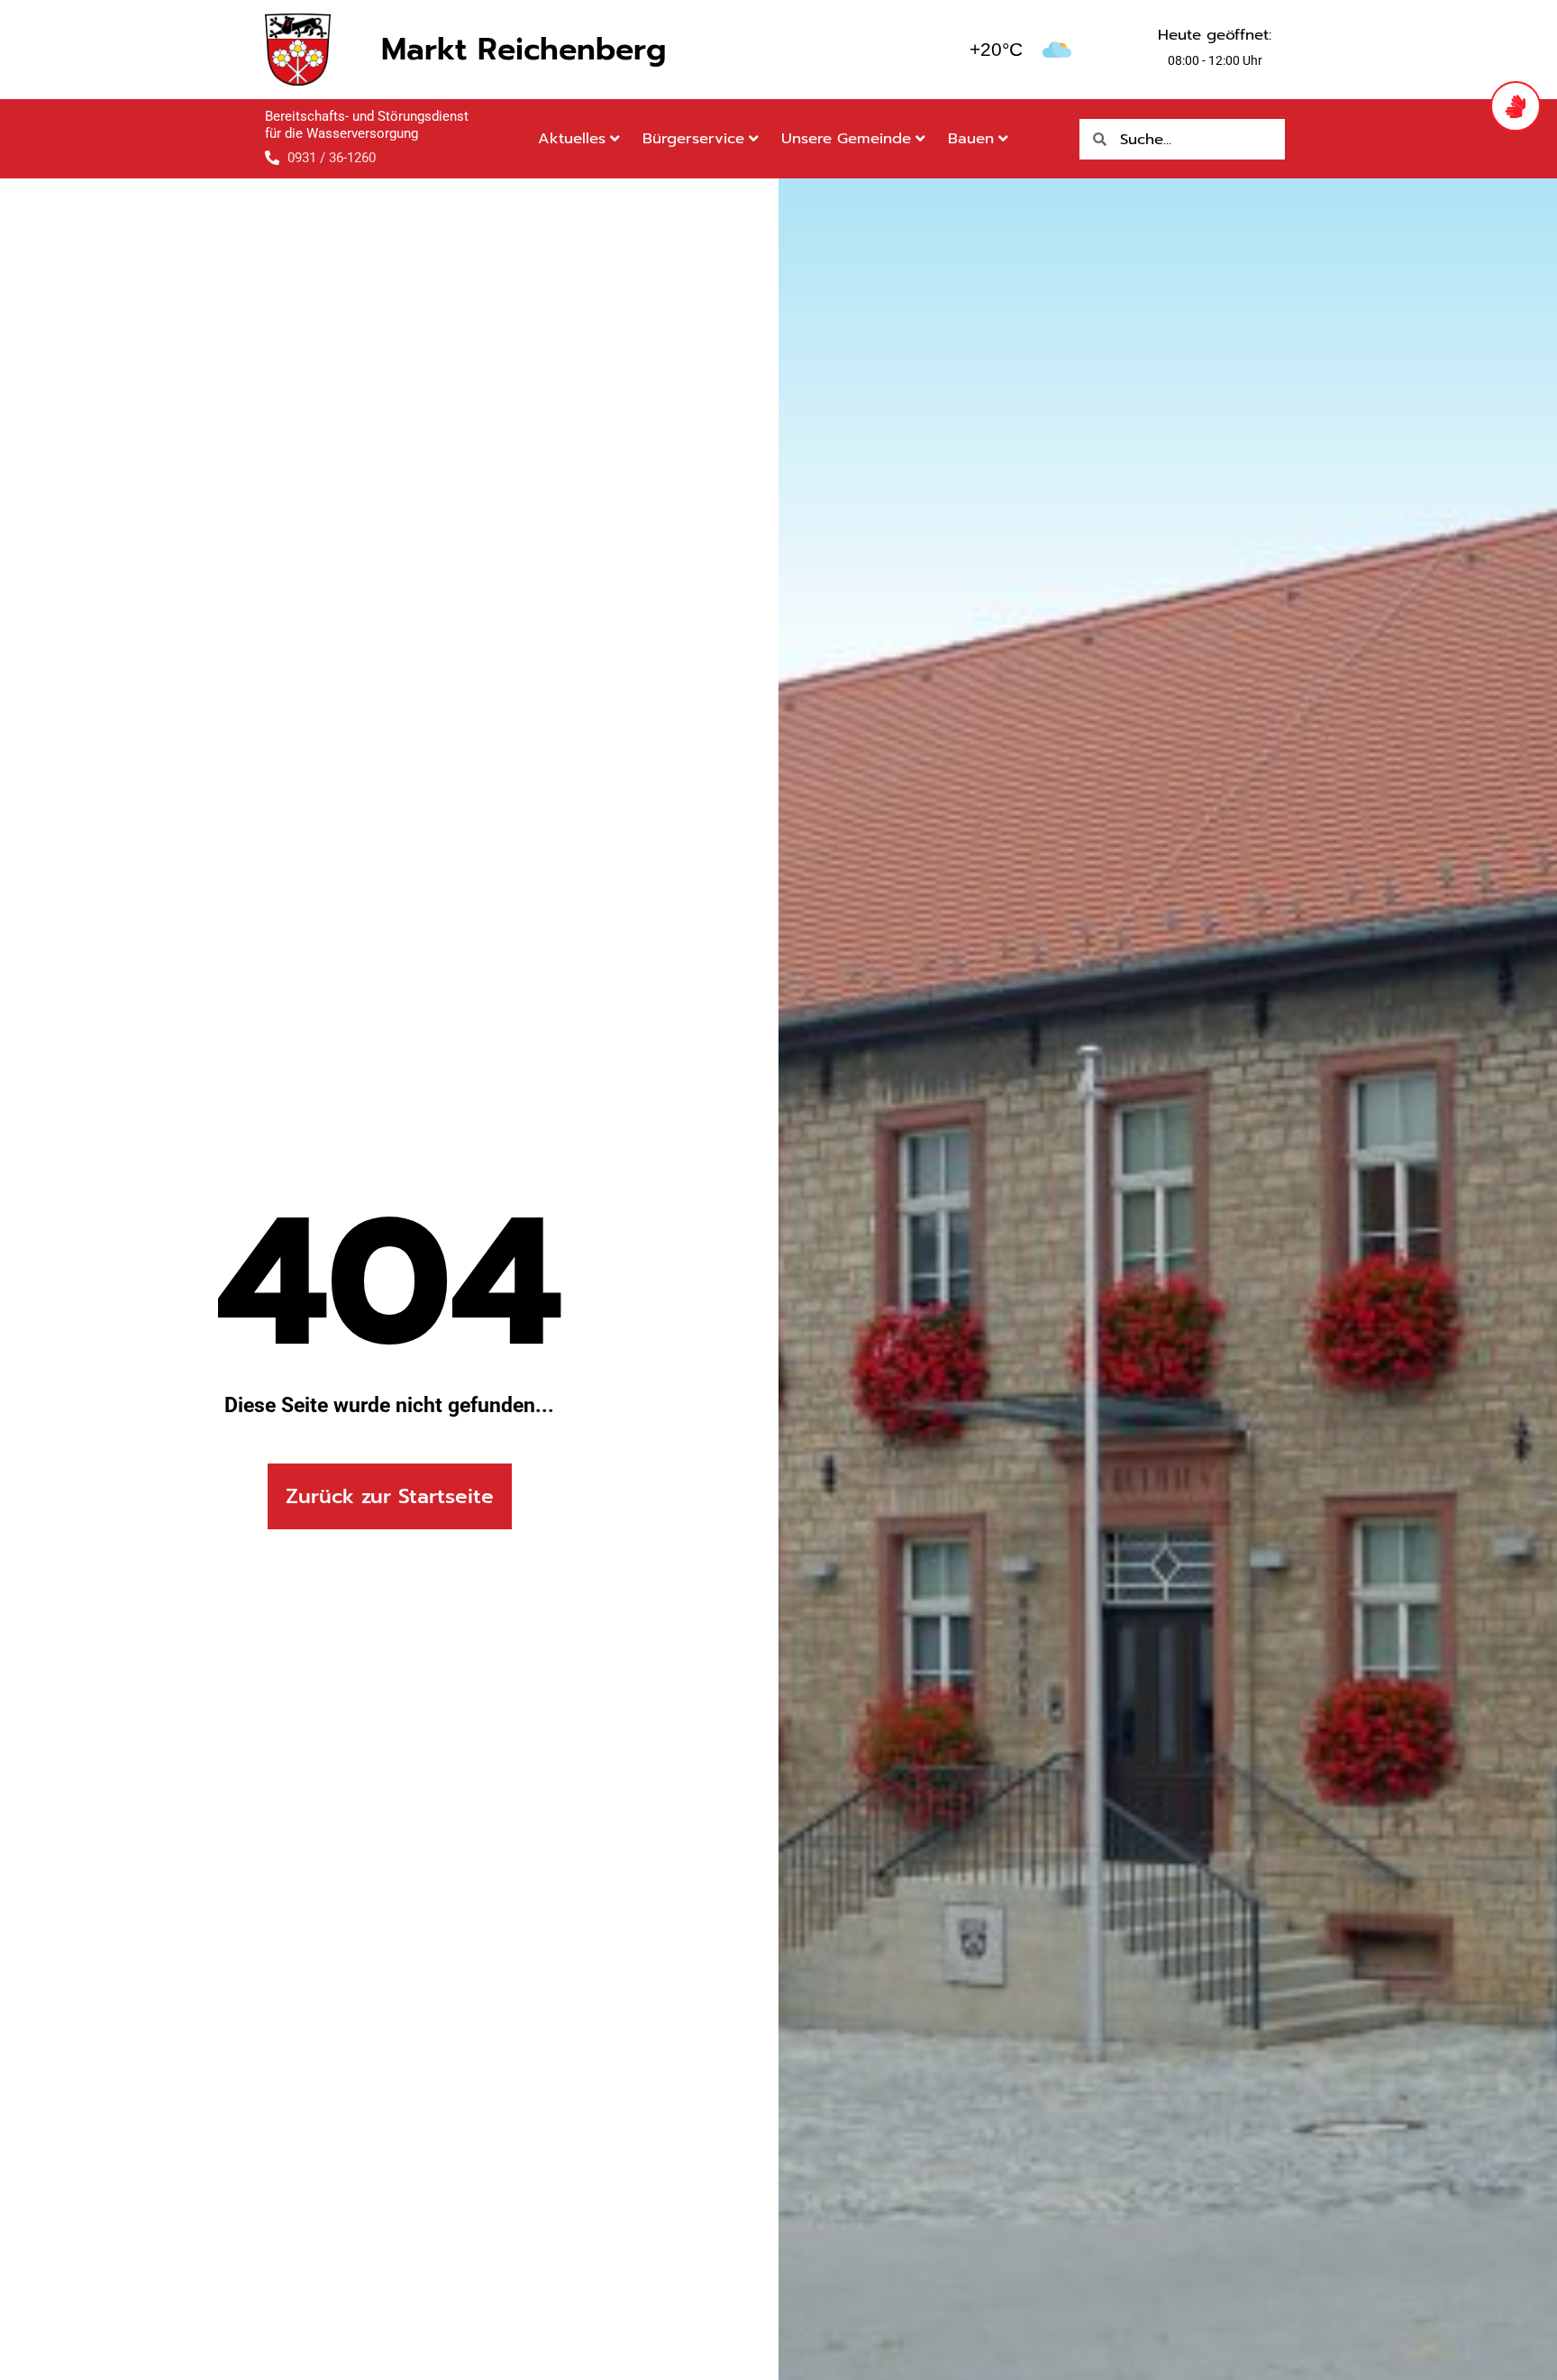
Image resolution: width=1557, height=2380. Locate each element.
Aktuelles (572, 138)
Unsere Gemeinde (846, 138)
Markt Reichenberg (524, 49)
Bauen (971, 138)
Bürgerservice (693, 138)
